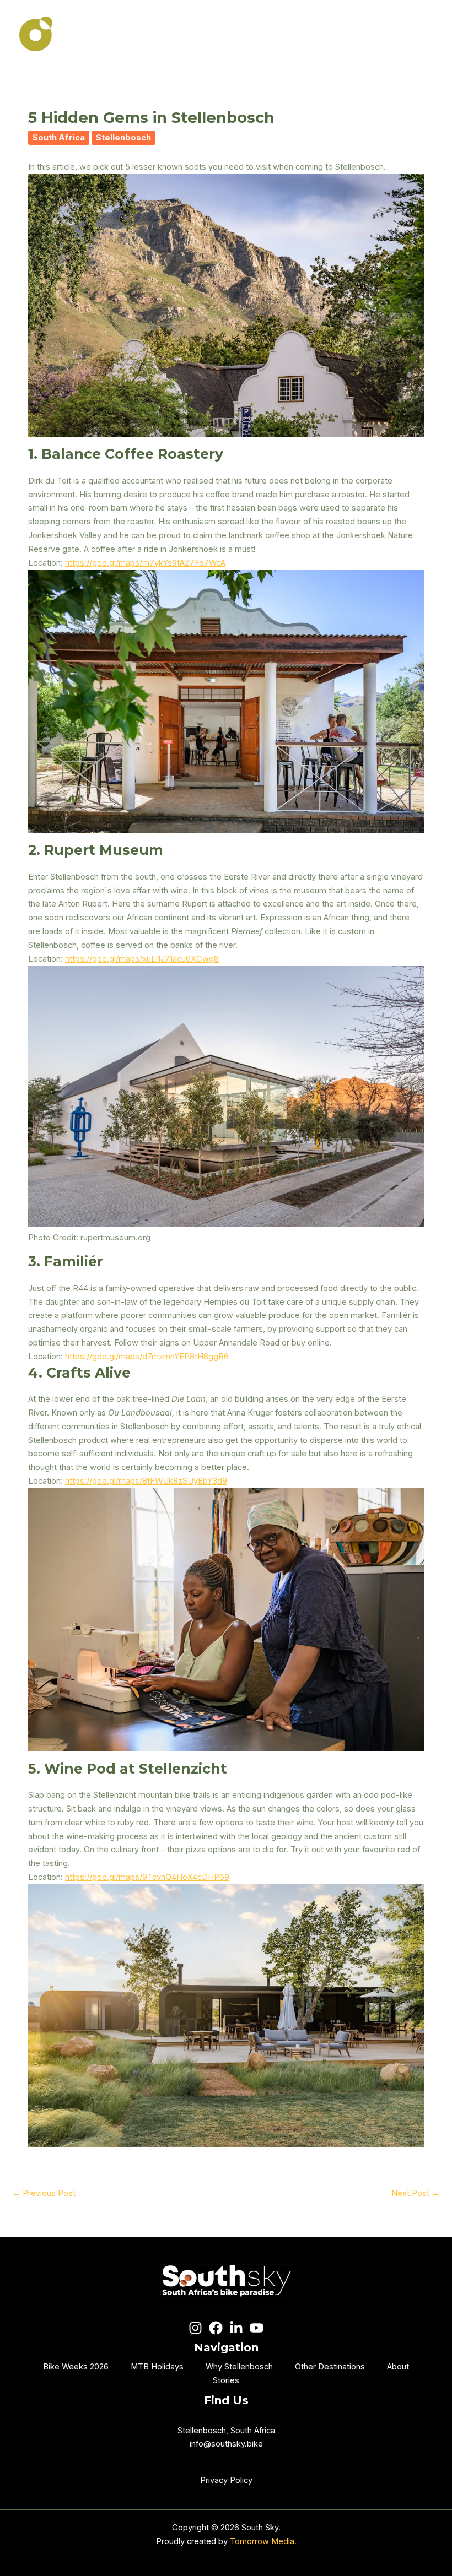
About (398, 2367)
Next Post (416, 2193)
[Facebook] (216, 2328)
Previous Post (44, 2193)
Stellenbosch (123, 138)
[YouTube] (257, 2328)
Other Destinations (330, 2367)
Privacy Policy (226, 2480)
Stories (226, 2380)
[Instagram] (195, 2328)
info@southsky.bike (226, 2444)
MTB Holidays (157, 2367)
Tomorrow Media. (263, 2541)
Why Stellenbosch (239, 2367)
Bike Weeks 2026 (76, 2367)
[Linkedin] (236, 2328)
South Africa (59, 138)
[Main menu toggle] (420, 34)
